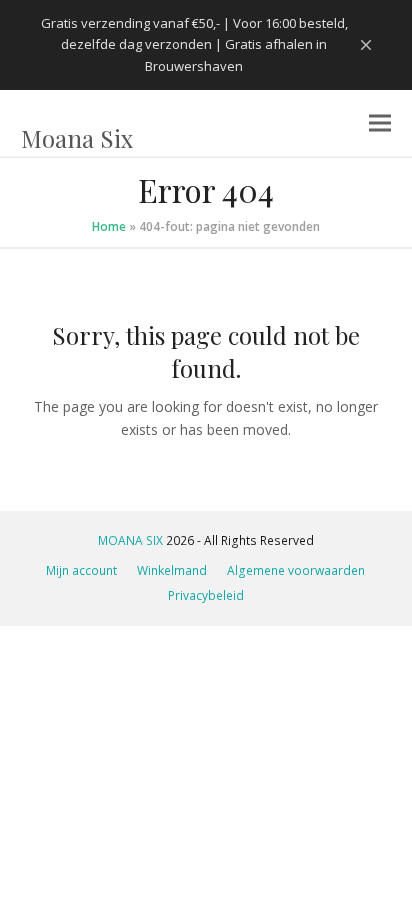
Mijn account (81, 570)
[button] (380, 123)
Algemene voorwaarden (296, 570)
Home (109, 226)
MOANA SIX (130, 540)
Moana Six (77, 138)
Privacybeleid (206, 595)
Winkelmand (172, 570)
